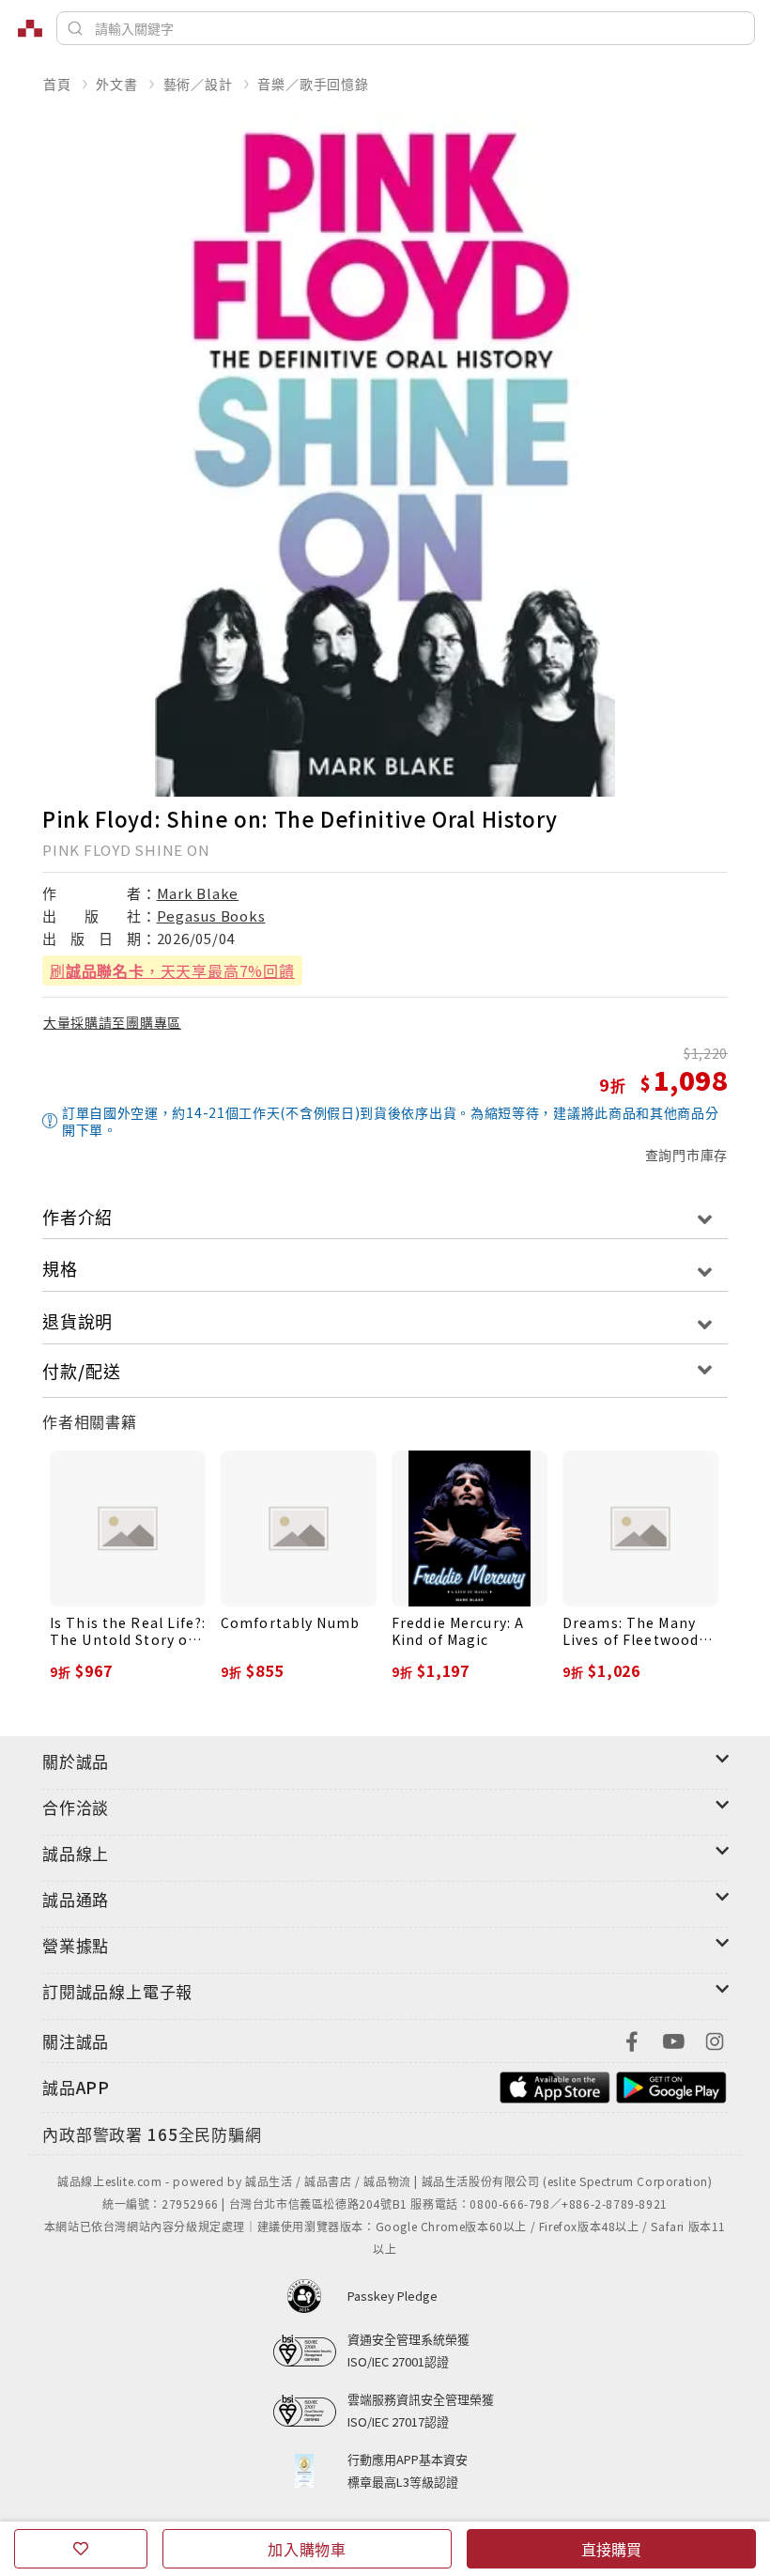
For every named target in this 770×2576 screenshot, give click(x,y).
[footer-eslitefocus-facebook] (632, 2039)
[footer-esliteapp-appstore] (555, 2085)
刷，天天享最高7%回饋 (172, 970)
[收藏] (81, 2549)
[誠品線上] (30, 28)
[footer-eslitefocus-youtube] (673, 2039)
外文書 (116, 84)
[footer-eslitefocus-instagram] (715, 2039)
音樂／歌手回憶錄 (313, 84)
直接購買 (611, 2549)
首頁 (57, 84)
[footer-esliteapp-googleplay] (671, 2085)
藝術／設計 (198, 84)
